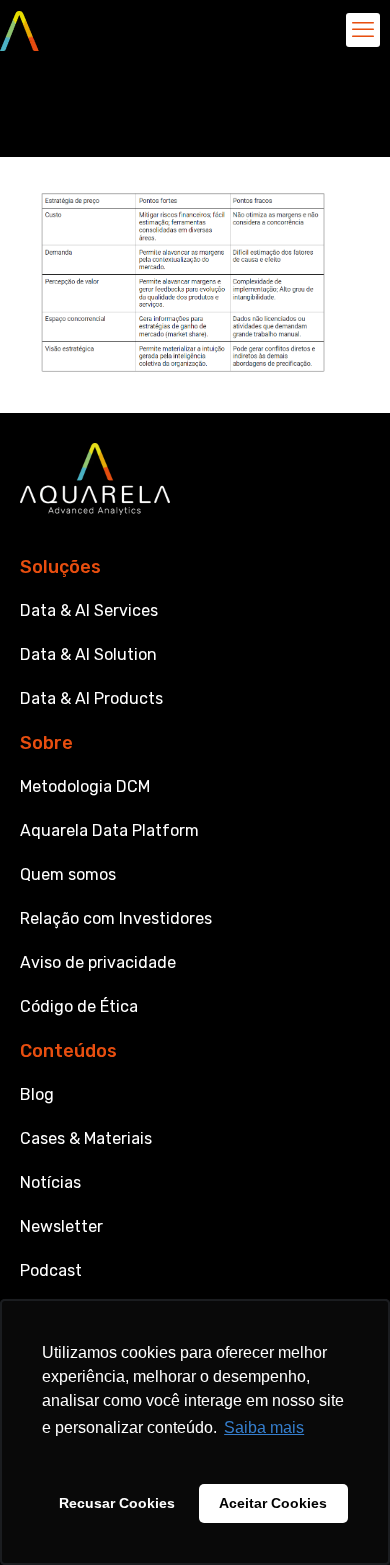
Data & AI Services (89, 610)
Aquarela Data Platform (109, 830)
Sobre (46, 743)
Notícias (50, 1182)
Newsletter (61, 1226)
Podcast (51, 1270)
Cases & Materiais (86, 1138)
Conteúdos (68, 1051)
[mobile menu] (363, 30)
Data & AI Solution (88, 654)
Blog (37, 1094)
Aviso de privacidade (98, 962)
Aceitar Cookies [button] (273, 1503)
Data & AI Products (91, 698)
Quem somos (68, 874)
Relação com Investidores (116, 918)
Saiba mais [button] (264, 1427)
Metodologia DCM (85, 786)
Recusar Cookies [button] (117, 1503)
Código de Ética (79, 1006)
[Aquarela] (19, 30)
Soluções (60, 567)
